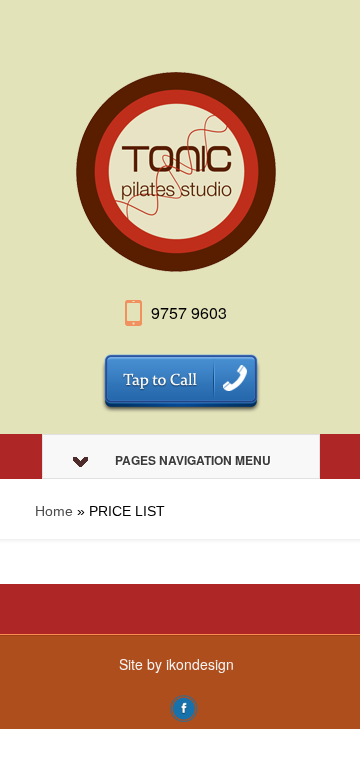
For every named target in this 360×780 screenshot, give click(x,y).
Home (54, 511)
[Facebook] (184, 706)
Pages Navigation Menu (193, 460)
